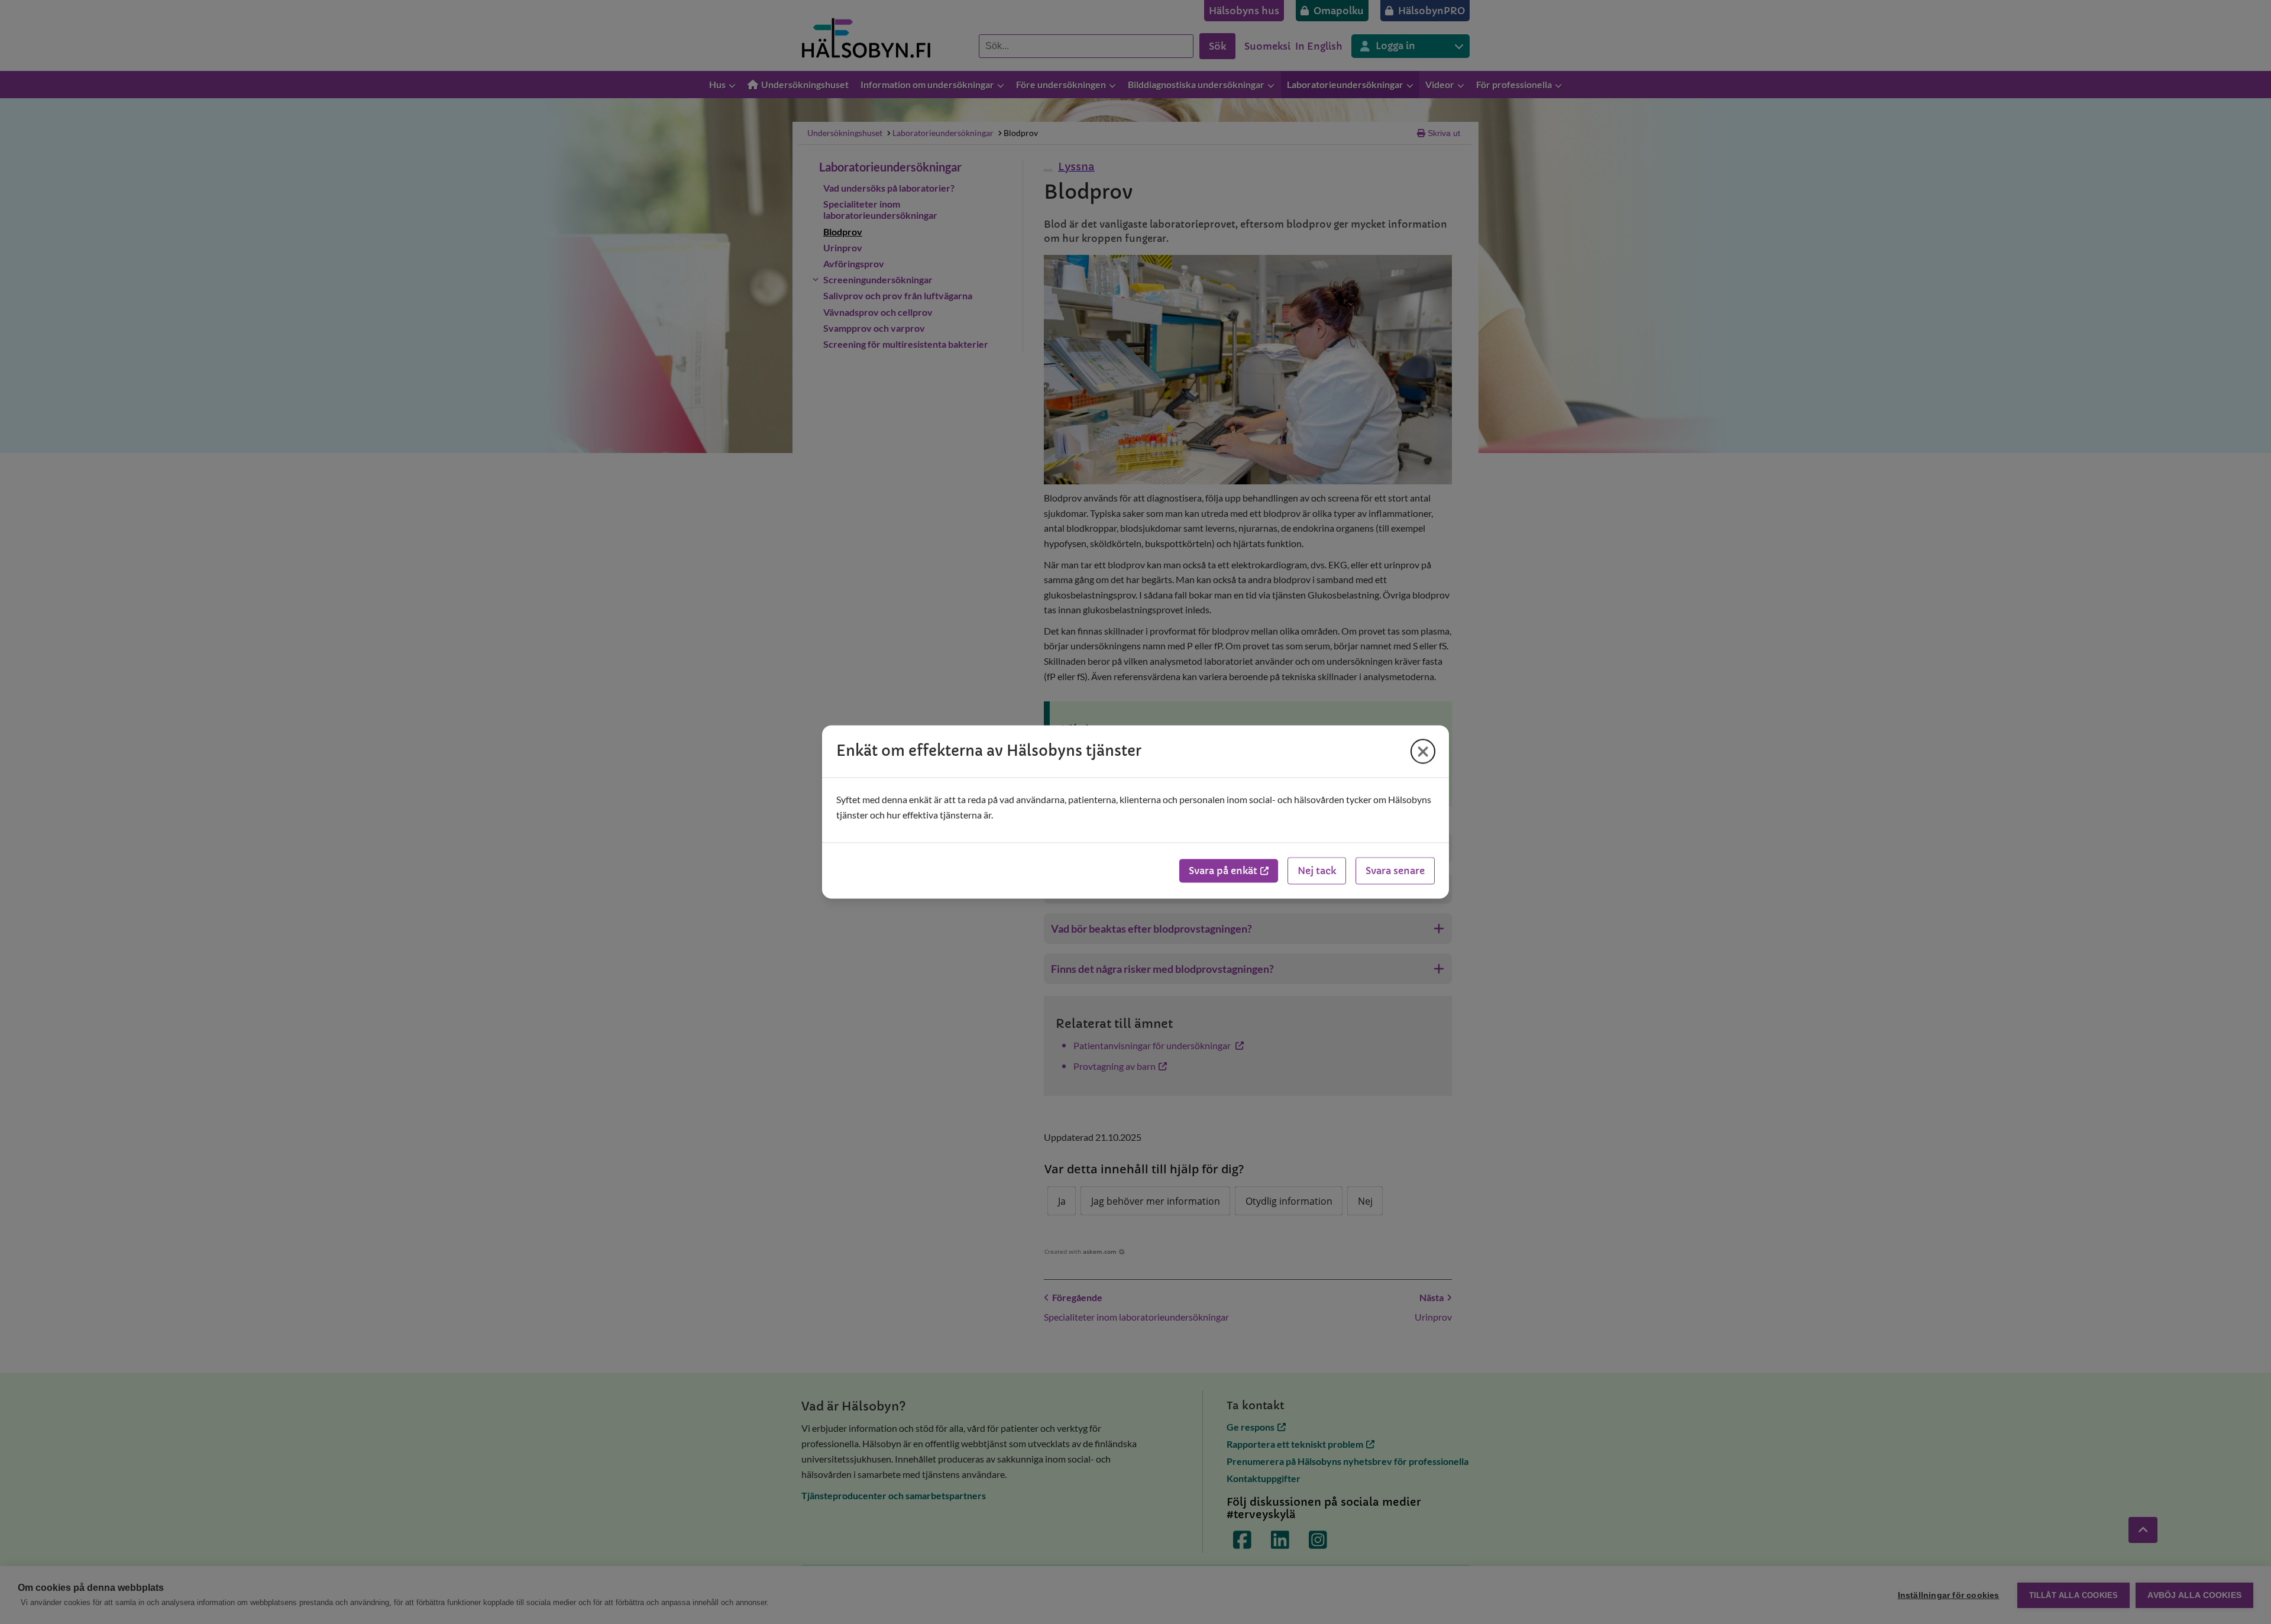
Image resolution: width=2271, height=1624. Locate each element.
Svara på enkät (1223, 871)
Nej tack (1317, 871)
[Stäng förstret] (1423, 751)
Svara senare (1395, 871)
